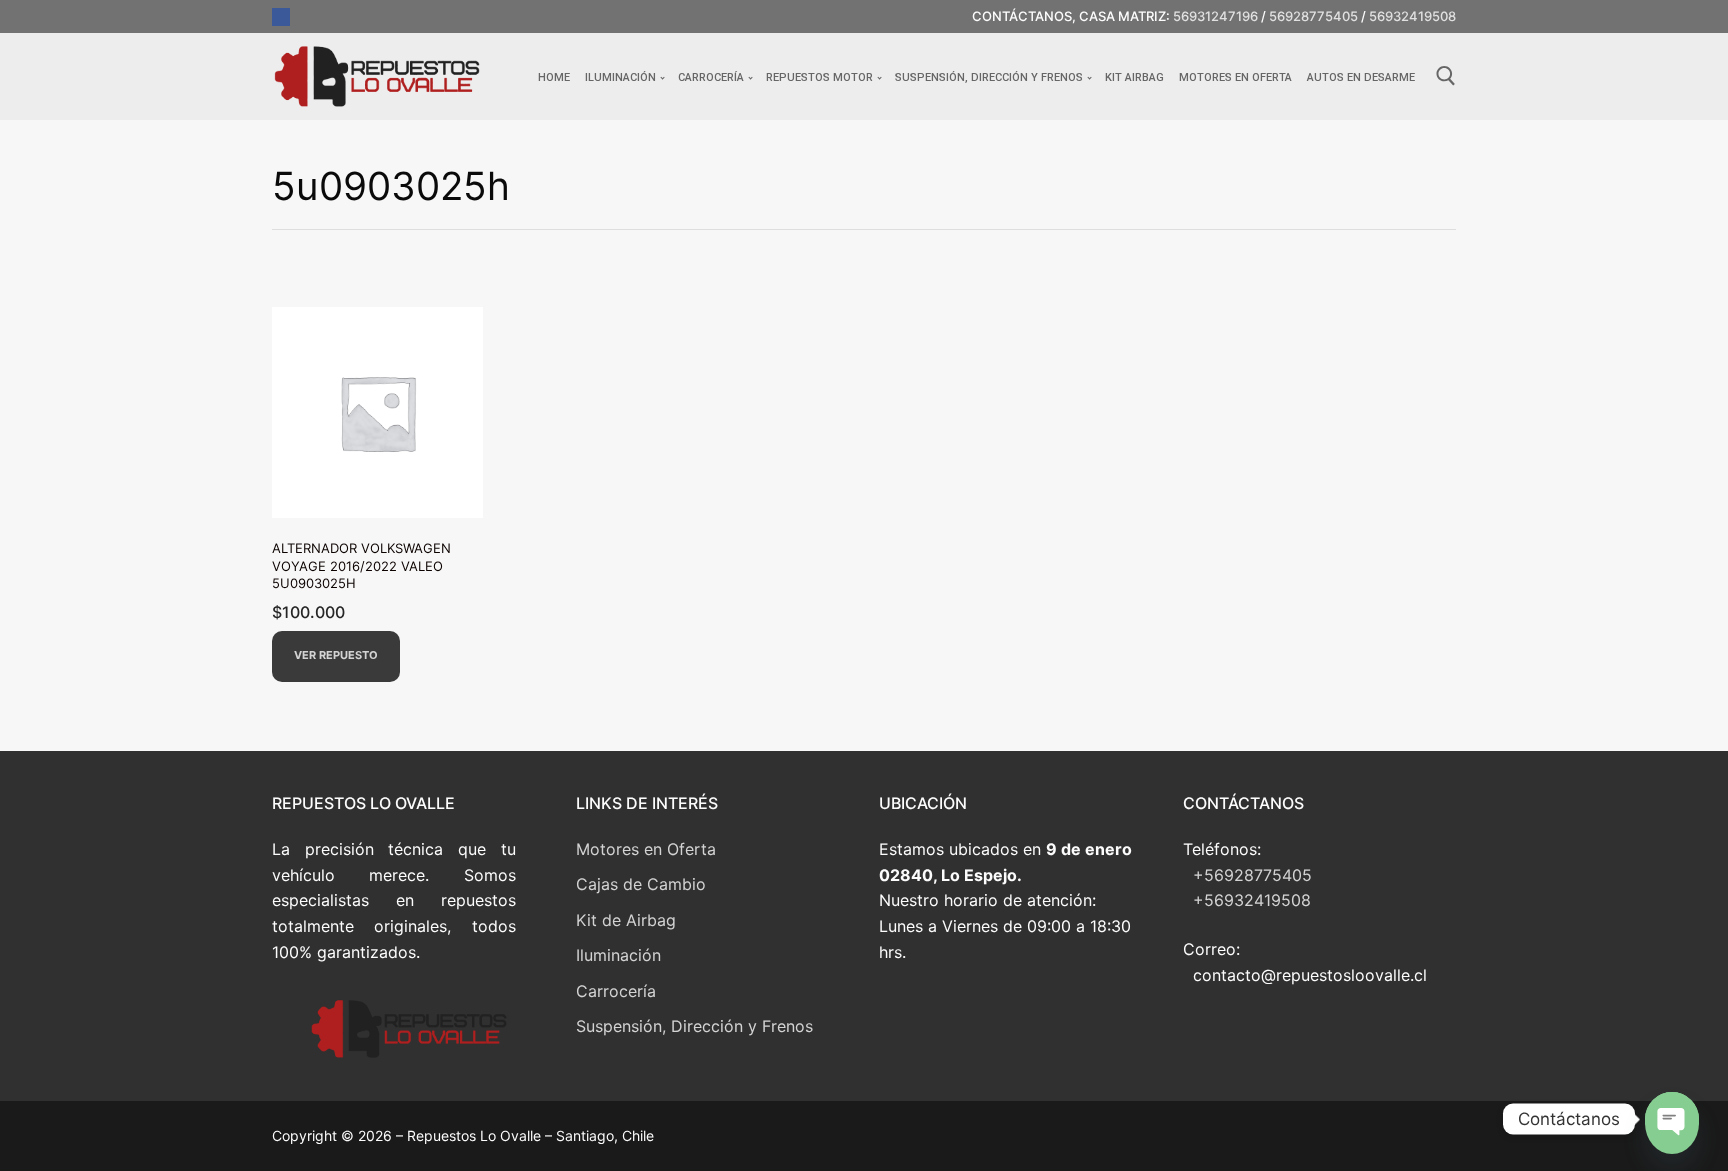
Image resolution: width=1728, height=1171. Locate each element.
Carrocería (616, 991)
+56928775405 (1252, 875)
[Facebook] (281, 17)
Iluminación (618, 955)
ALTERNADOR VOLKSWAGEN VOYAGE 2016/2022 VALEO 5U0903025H (361, 565)
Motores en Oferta (646, 849)
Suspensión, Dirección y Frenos (694, 1026)
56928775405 (1313, 16)
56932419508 (1412, 16)
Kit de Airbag (626, 920)
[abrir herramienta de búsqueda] (1446, 76)
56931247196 (1215, 16)
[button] (336, 656)
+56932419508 (1252, 900)
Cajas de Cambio (641, 884)
